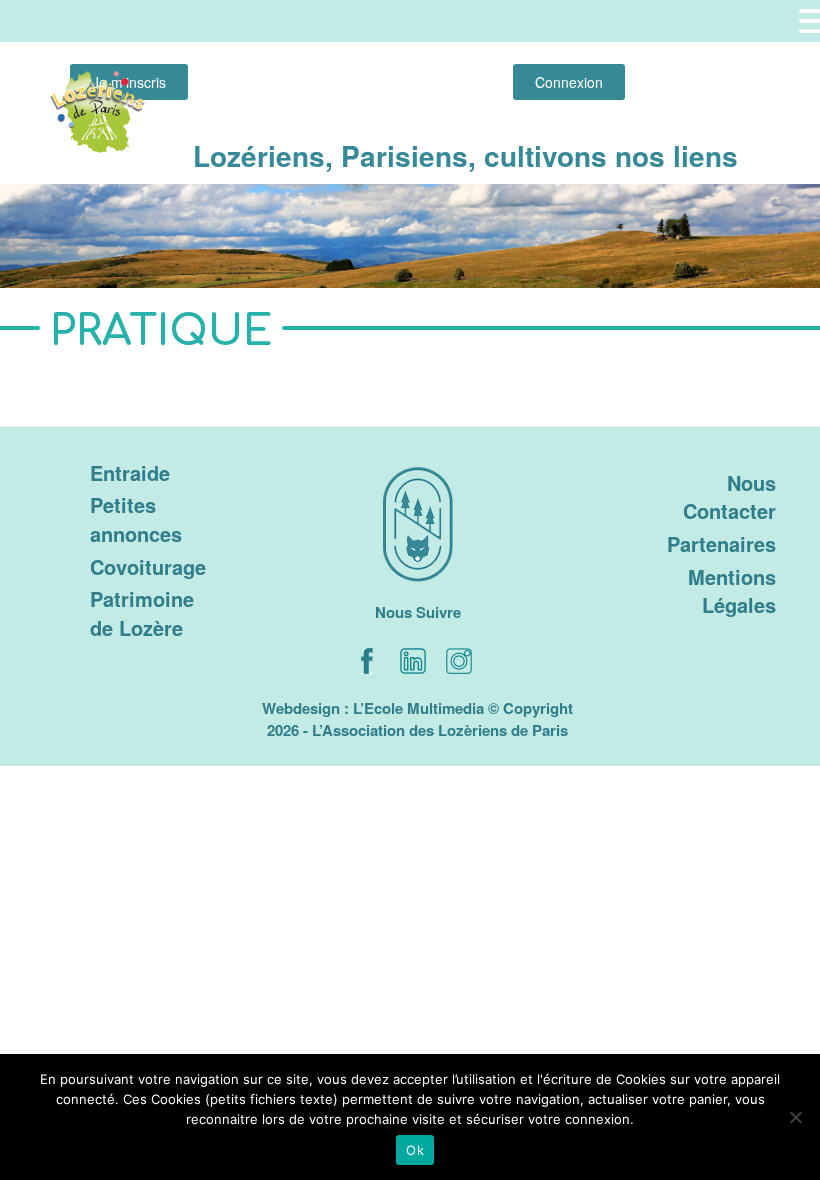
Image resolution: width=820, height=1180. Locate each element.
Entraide (130, 472)
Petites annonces (136, 519)
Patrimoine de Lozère (142, 613)
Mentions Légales (732, 591)
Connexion (569, 82)
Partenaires (721, 543)
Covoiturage (148, 566)
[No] (795, 1117)
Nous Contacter (729, 497)
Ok (415, 1150)
